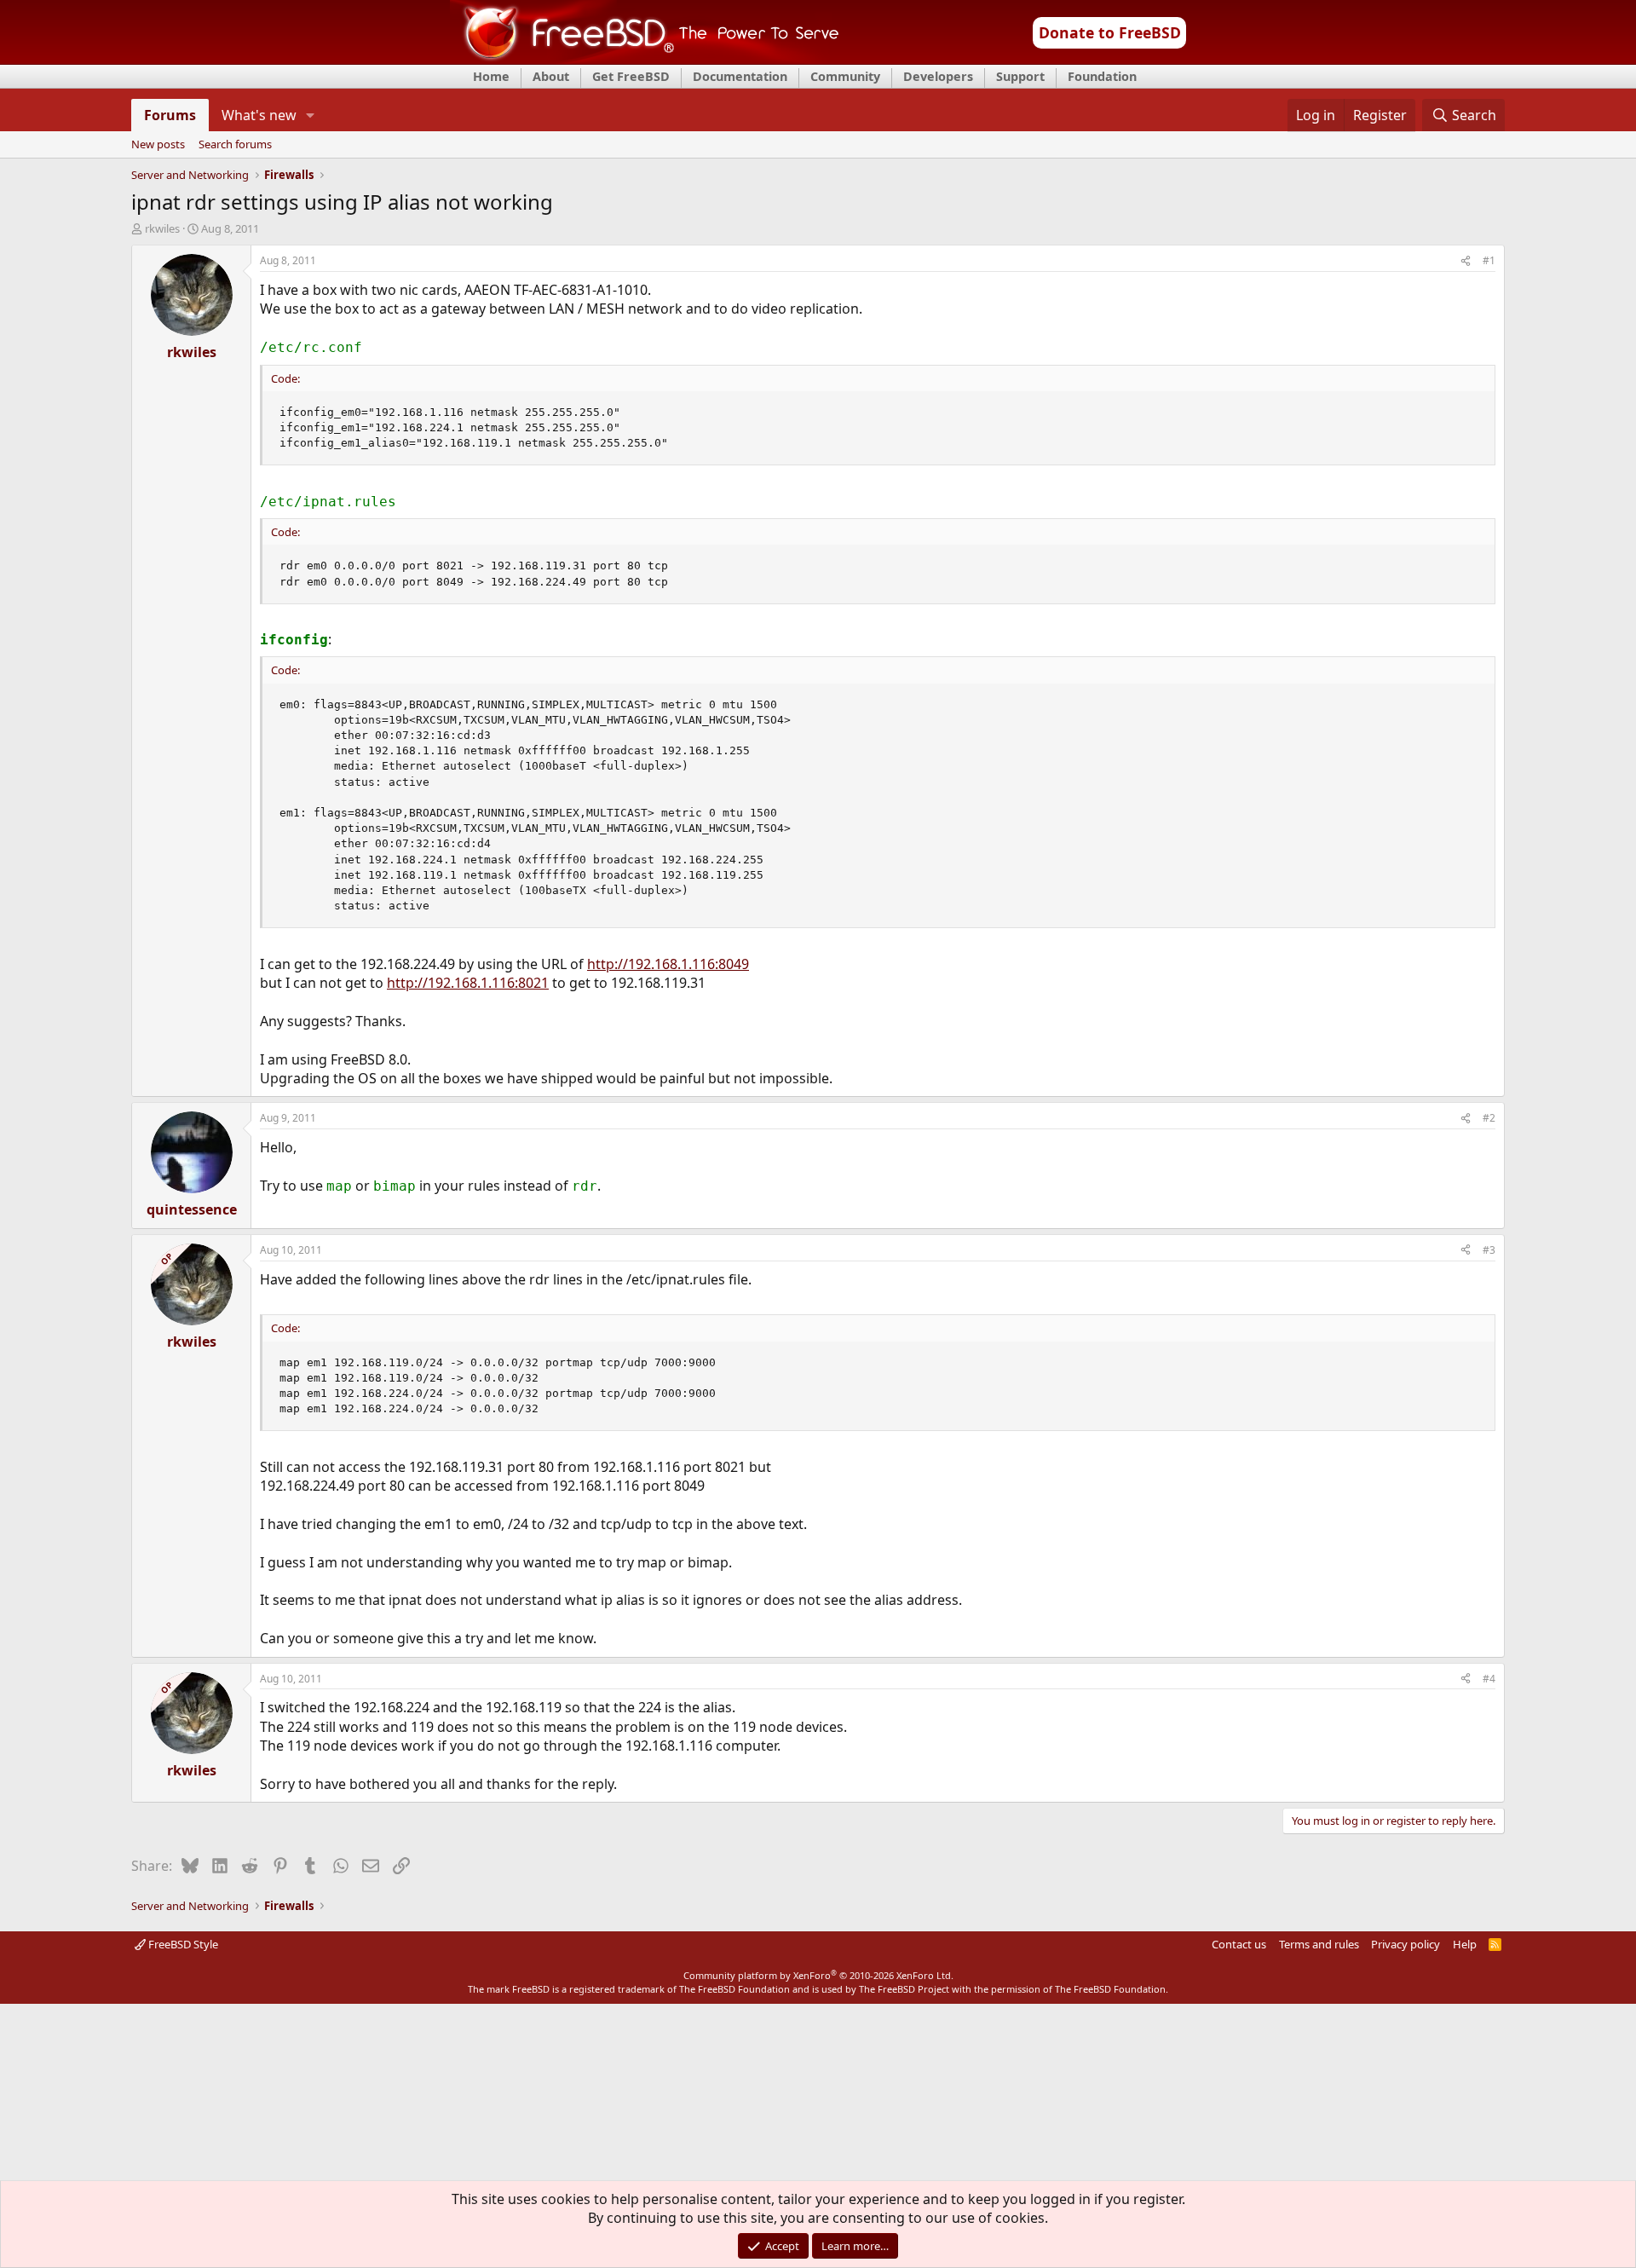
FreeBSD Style (182, 1944)
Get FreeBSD (631, 76)
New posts (158, 145)
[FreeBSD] (645, 59)
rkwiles (162, 228)
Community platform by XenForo (818, 1975)
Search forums (235, 145)
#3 (1489, 1250)
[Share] (1466, 261)
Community (845, 76)
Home (491, 76)
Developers (938, 76)
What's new (259, 115)
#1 (1489, 260)
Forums (170, 115)
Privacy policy (1406, 1944)
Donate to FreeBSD (1110, 32)
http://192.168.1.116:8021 (468, 983)
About (551, 76)
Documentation (740, 76)
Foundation (1102, 76)
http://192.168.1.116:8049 (668, 964)
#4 (1489, 1679)
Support (1020, 76)
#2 (1489, 1118)
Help (1465, 1944)
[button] (311, 115)
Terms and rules (1319, 1944)
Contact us (1239, 1944)
